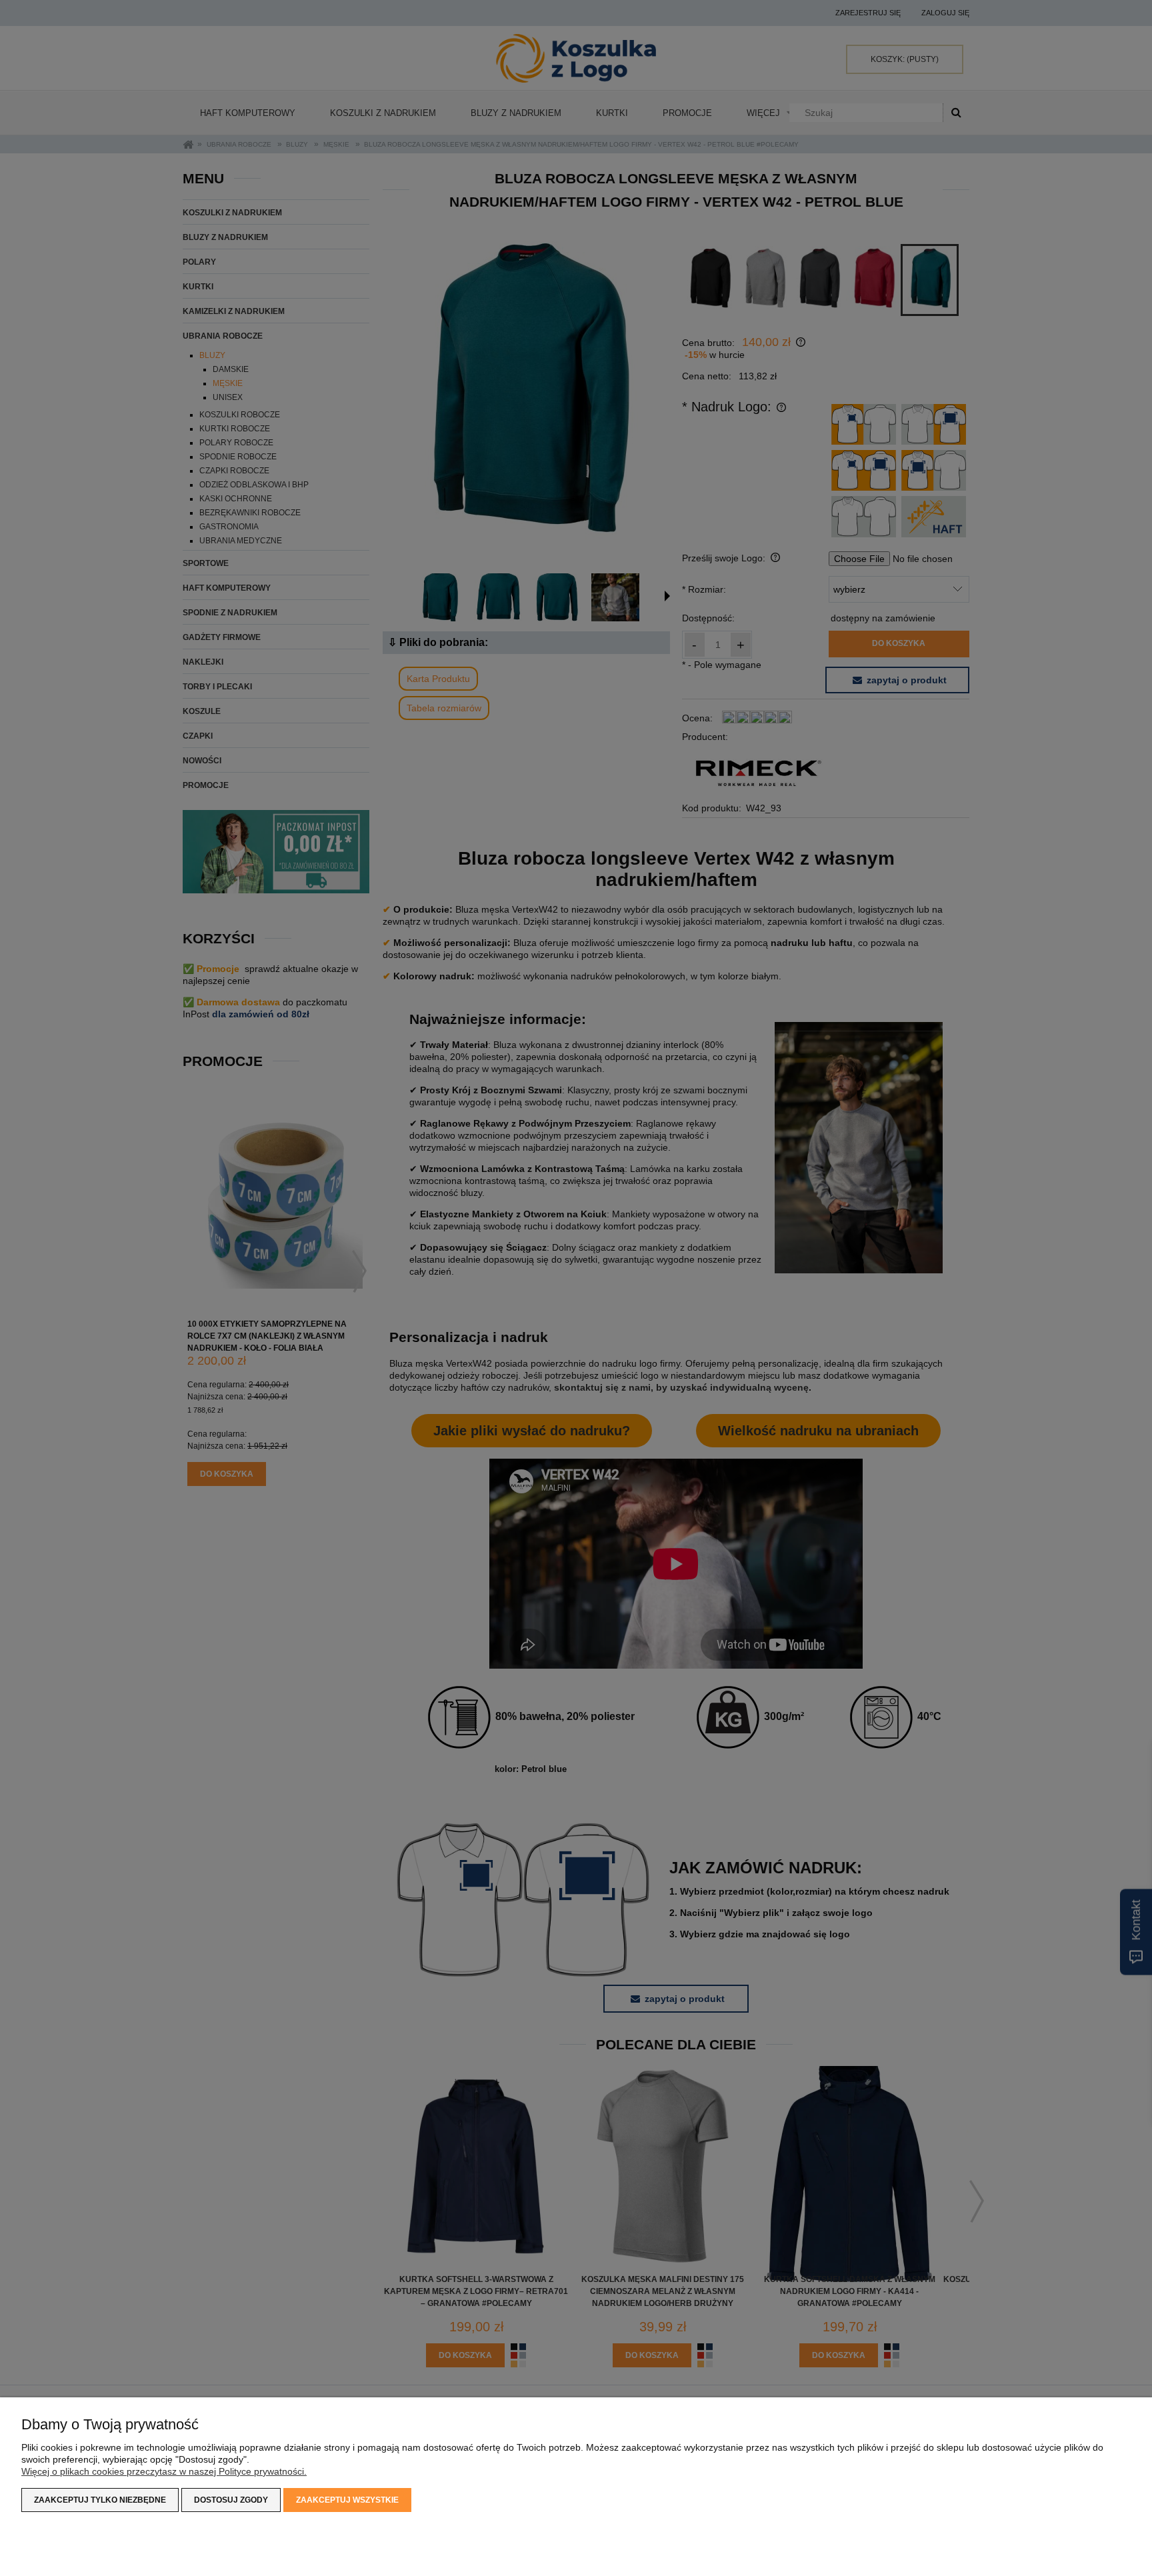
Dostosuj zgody (231, 2500)
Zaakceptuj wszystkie (347, 2500)
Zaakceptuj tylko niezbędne (100, 2500)
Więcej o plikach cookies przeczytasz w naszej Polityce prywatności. (164, 2471)
